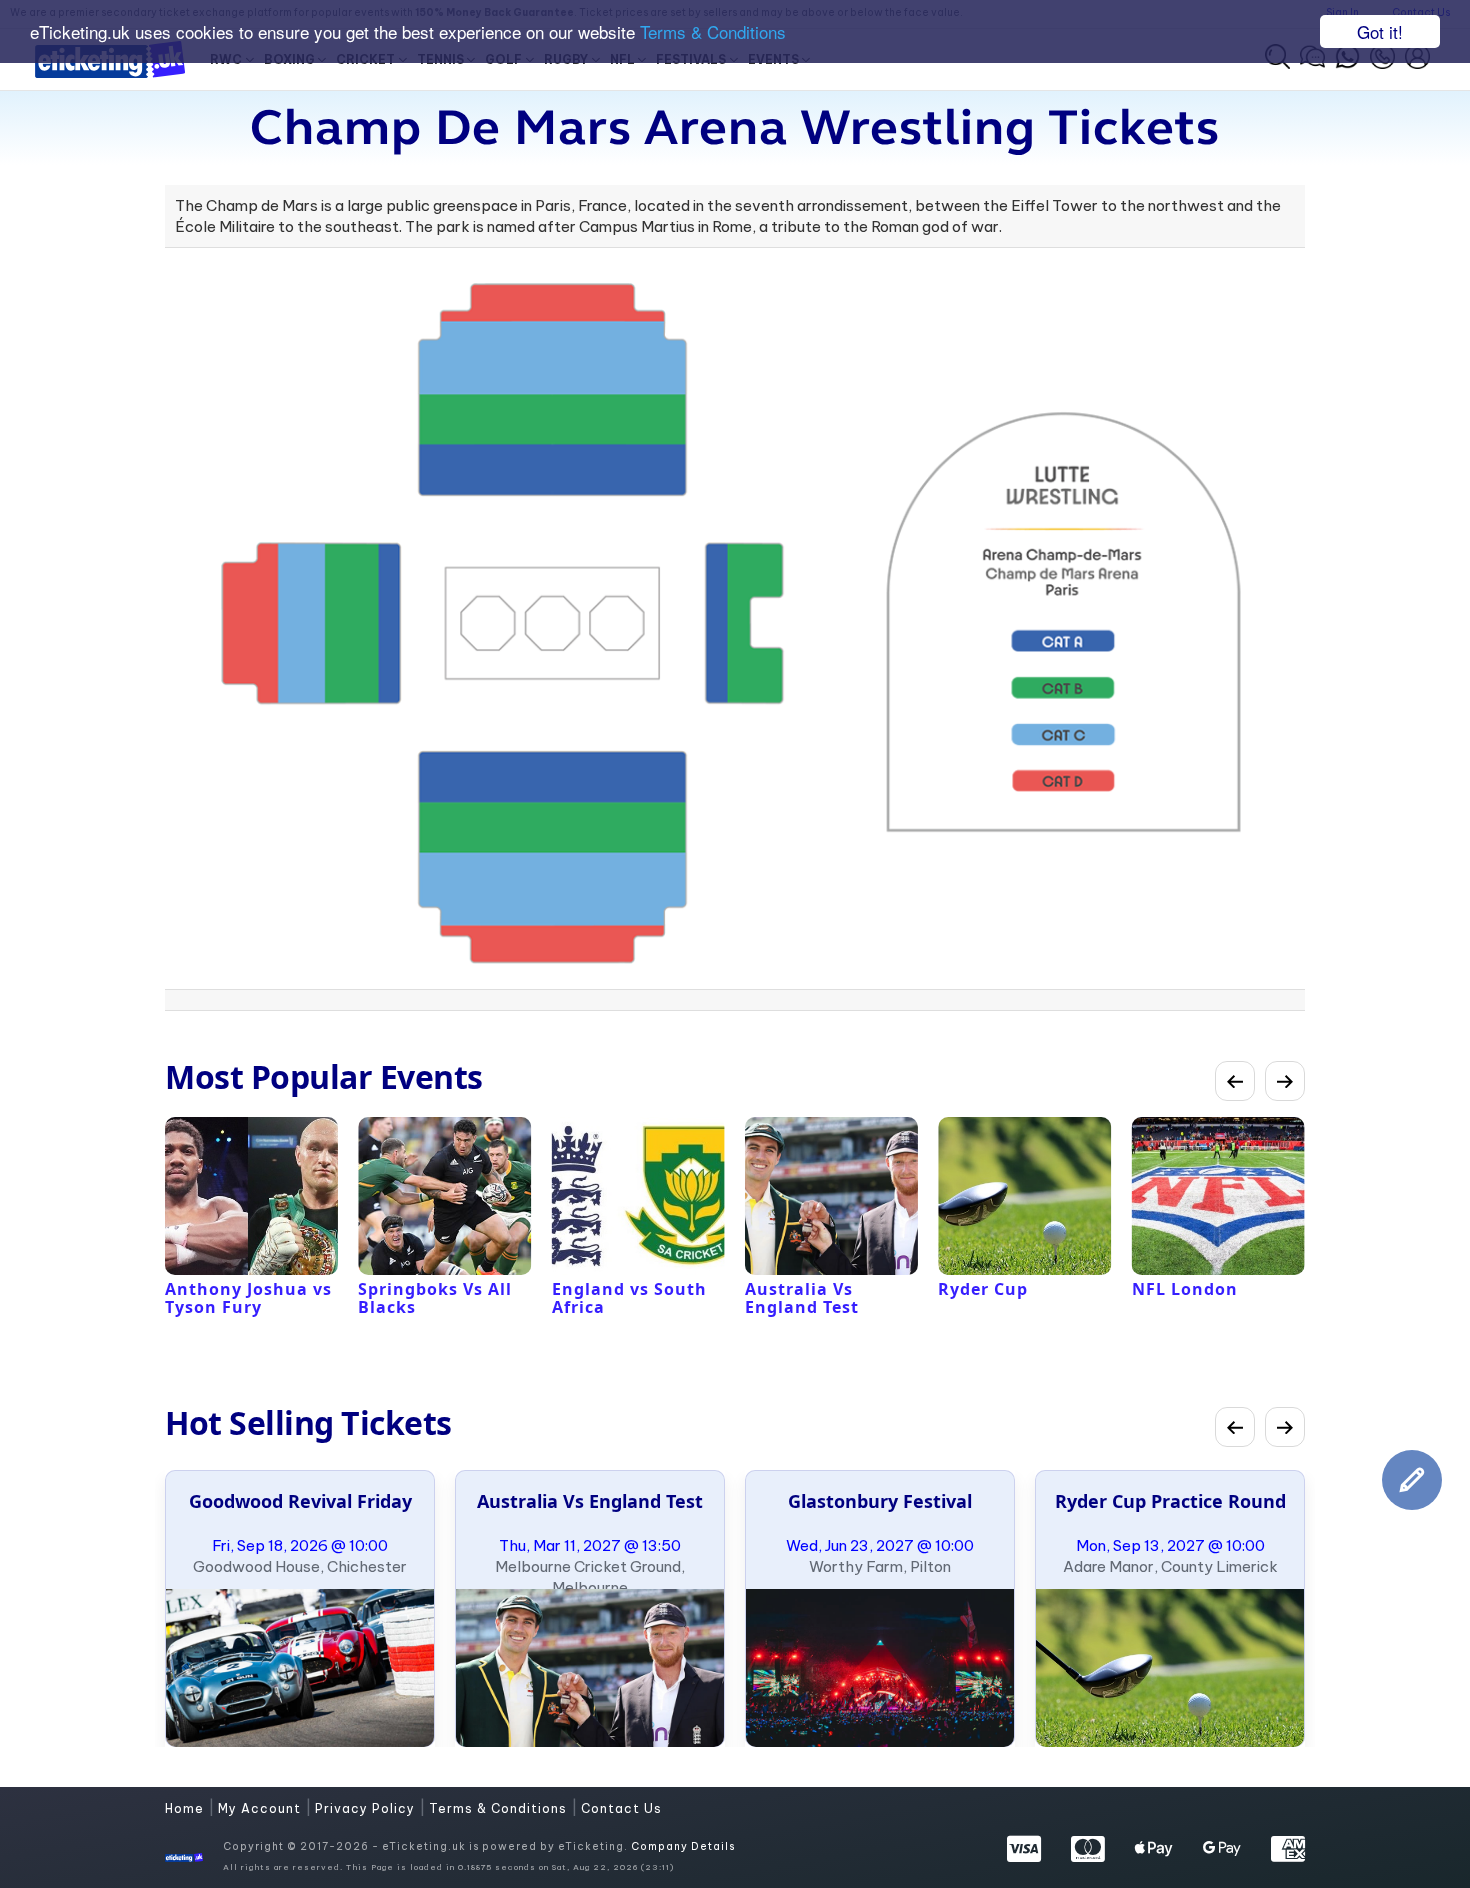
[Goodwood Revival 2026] (300, 1668)
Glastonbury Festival (880, 1501)
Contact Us (621, 1808)
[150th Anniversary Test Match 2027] (590, 1668)
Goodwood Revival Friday (300, 1501)
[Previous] (1235, 1081)
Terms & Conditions (713, 32)
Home (186, 1808)
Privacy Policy (367, 1808)
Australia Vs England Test (590, 1501)
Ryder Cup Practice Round (1170, 1501)
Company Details (683, 1846)
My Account (261, 1808)
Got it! (1380, 31)
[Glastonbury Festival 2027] (880, 1668)
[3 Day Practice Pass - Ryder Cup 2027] (1170, 1668)
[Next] (1285, 1081)
